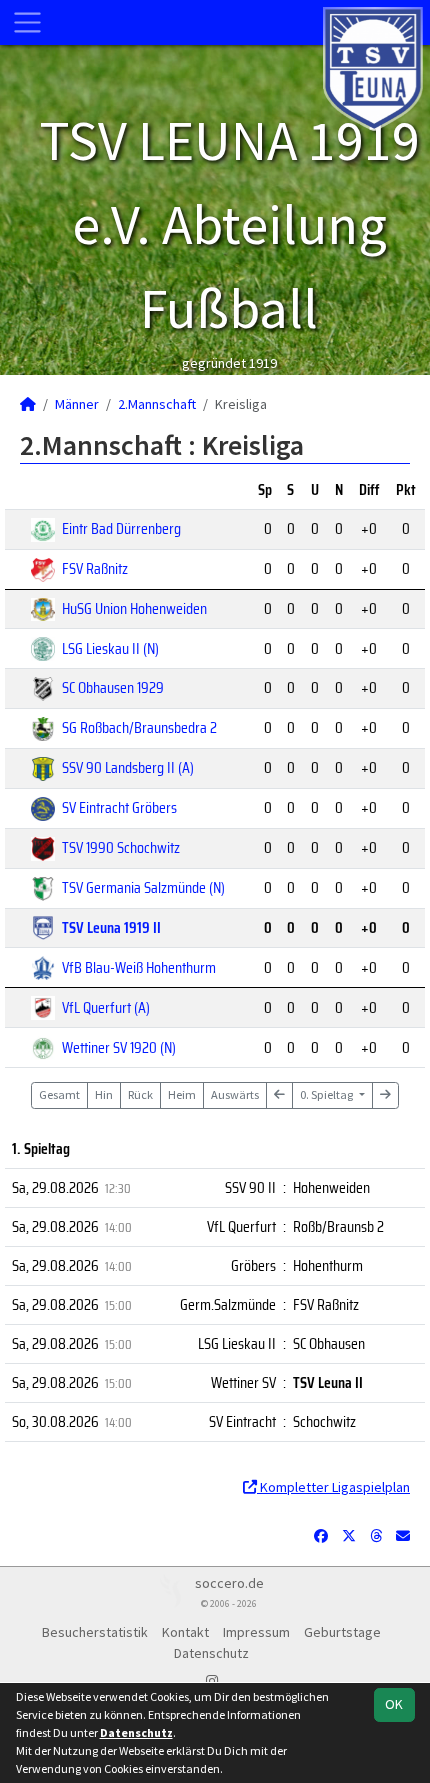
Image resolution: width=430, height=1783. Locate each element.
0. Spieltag (327, 1094)
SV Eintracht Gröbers (119, 807)
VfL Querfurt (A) (106, 1007)
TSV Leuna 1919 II (111, 927)
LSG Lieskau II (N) (110, 648)
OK (394, 1704)
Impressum (256, 1632)
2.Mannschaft (157, 404)
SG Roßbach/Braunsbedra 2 (139, 727)
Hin (104, 1094)
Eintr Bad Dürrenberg (121, 528)
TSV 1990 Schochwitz (121, 847)
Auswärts (235, 1094)
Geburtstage (342, 1632)
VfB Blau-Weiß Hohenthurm (139, 967)
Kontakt (185, 1632)
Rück (140, 1094)
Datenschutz (211, 1653)
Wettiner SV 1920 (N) (119, 1047)
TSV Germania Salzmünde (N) (143, 887)
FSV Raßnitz (95, 568)
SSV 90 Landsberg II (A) (128, 767)
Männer (77, 404)
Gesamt (59, 1094)
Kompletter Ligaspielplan (333, 1487)
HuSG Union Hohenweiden (134, 608)
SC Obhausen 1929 (113, 687)
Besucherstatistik (95, 1632)
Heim (182, 1094)
